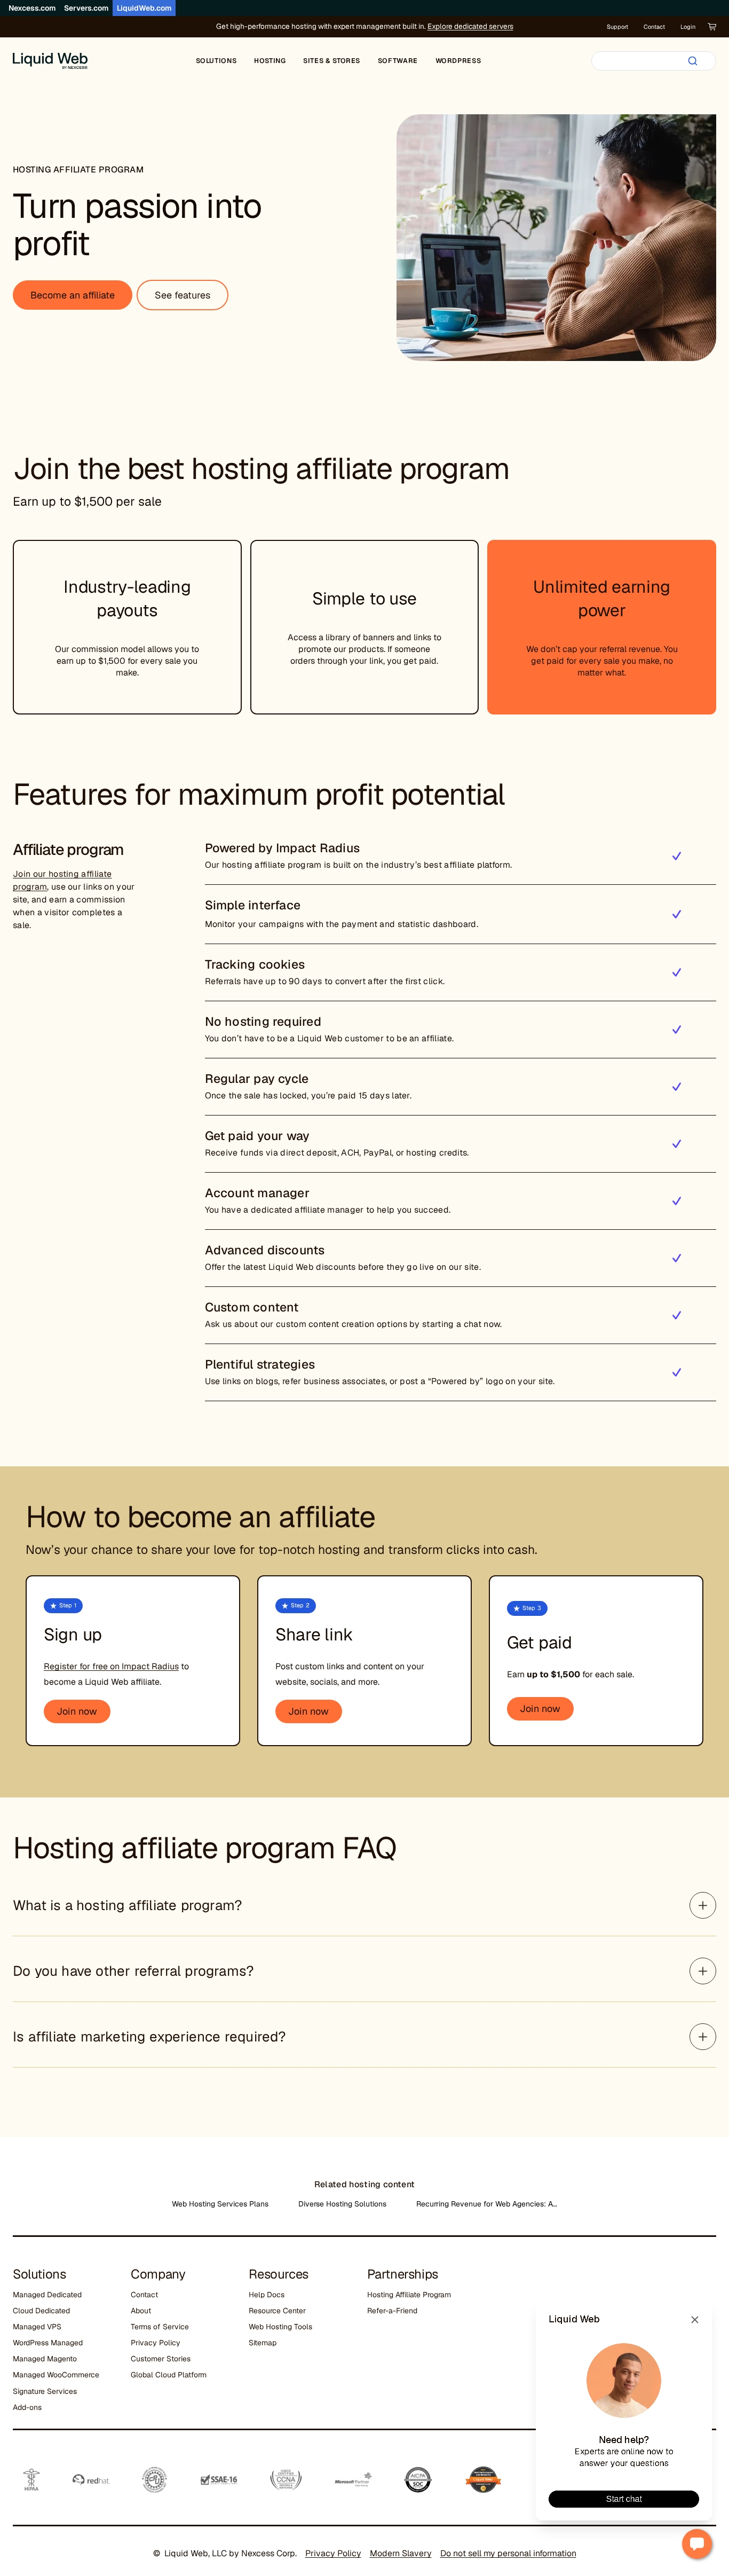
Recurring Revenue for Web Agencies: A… (487, 2204)
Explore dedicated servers (470, 26)
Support (617, 27)
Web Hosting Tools (280, 2327)
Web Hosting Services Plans (220, 2204)
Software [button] (398, 61)
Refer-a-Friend (392, 2311)
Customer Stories (161, 2359)
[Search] (693, 61)
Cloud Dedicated (41, 2311)
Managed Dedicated (47, 2295)
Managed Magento (45, 2359)
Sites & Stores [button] (332, 61)
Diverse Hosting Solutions (342, 2204)
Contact (654, 27)
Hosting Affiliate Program (409, 2295)
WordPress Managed (48, 2343)
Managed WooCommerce (56, 2375)
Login (688, 27)
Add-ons (27, 2407)
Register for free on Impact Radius (111, 1666)
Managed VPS (37, 2327)
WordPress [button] (458, 61)
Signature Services (45, 2391)
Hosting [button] (270, 61)
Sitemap (263, 2343)
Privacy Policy (156, 2343)
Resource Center (277, 2311)
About (141, 2311)
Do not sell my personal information (508, 2553)
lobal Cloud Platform (171, 2375)
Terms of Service (160, 2327)
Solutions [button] (216, 61)
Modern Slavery (401, 2553)
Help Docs (267, 2295)
